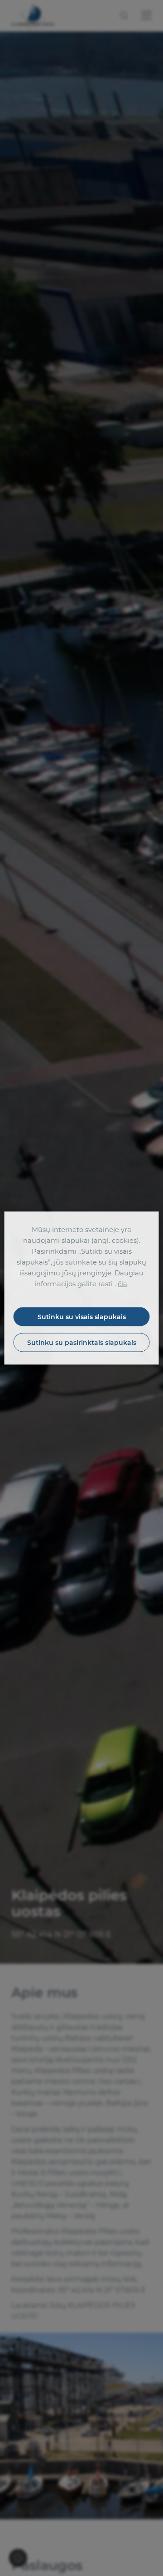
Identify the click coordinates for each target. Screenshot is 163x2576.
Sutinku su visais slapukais (82, 1317)
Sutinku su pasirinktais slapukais (82, 1343)
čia (122, 1284)
